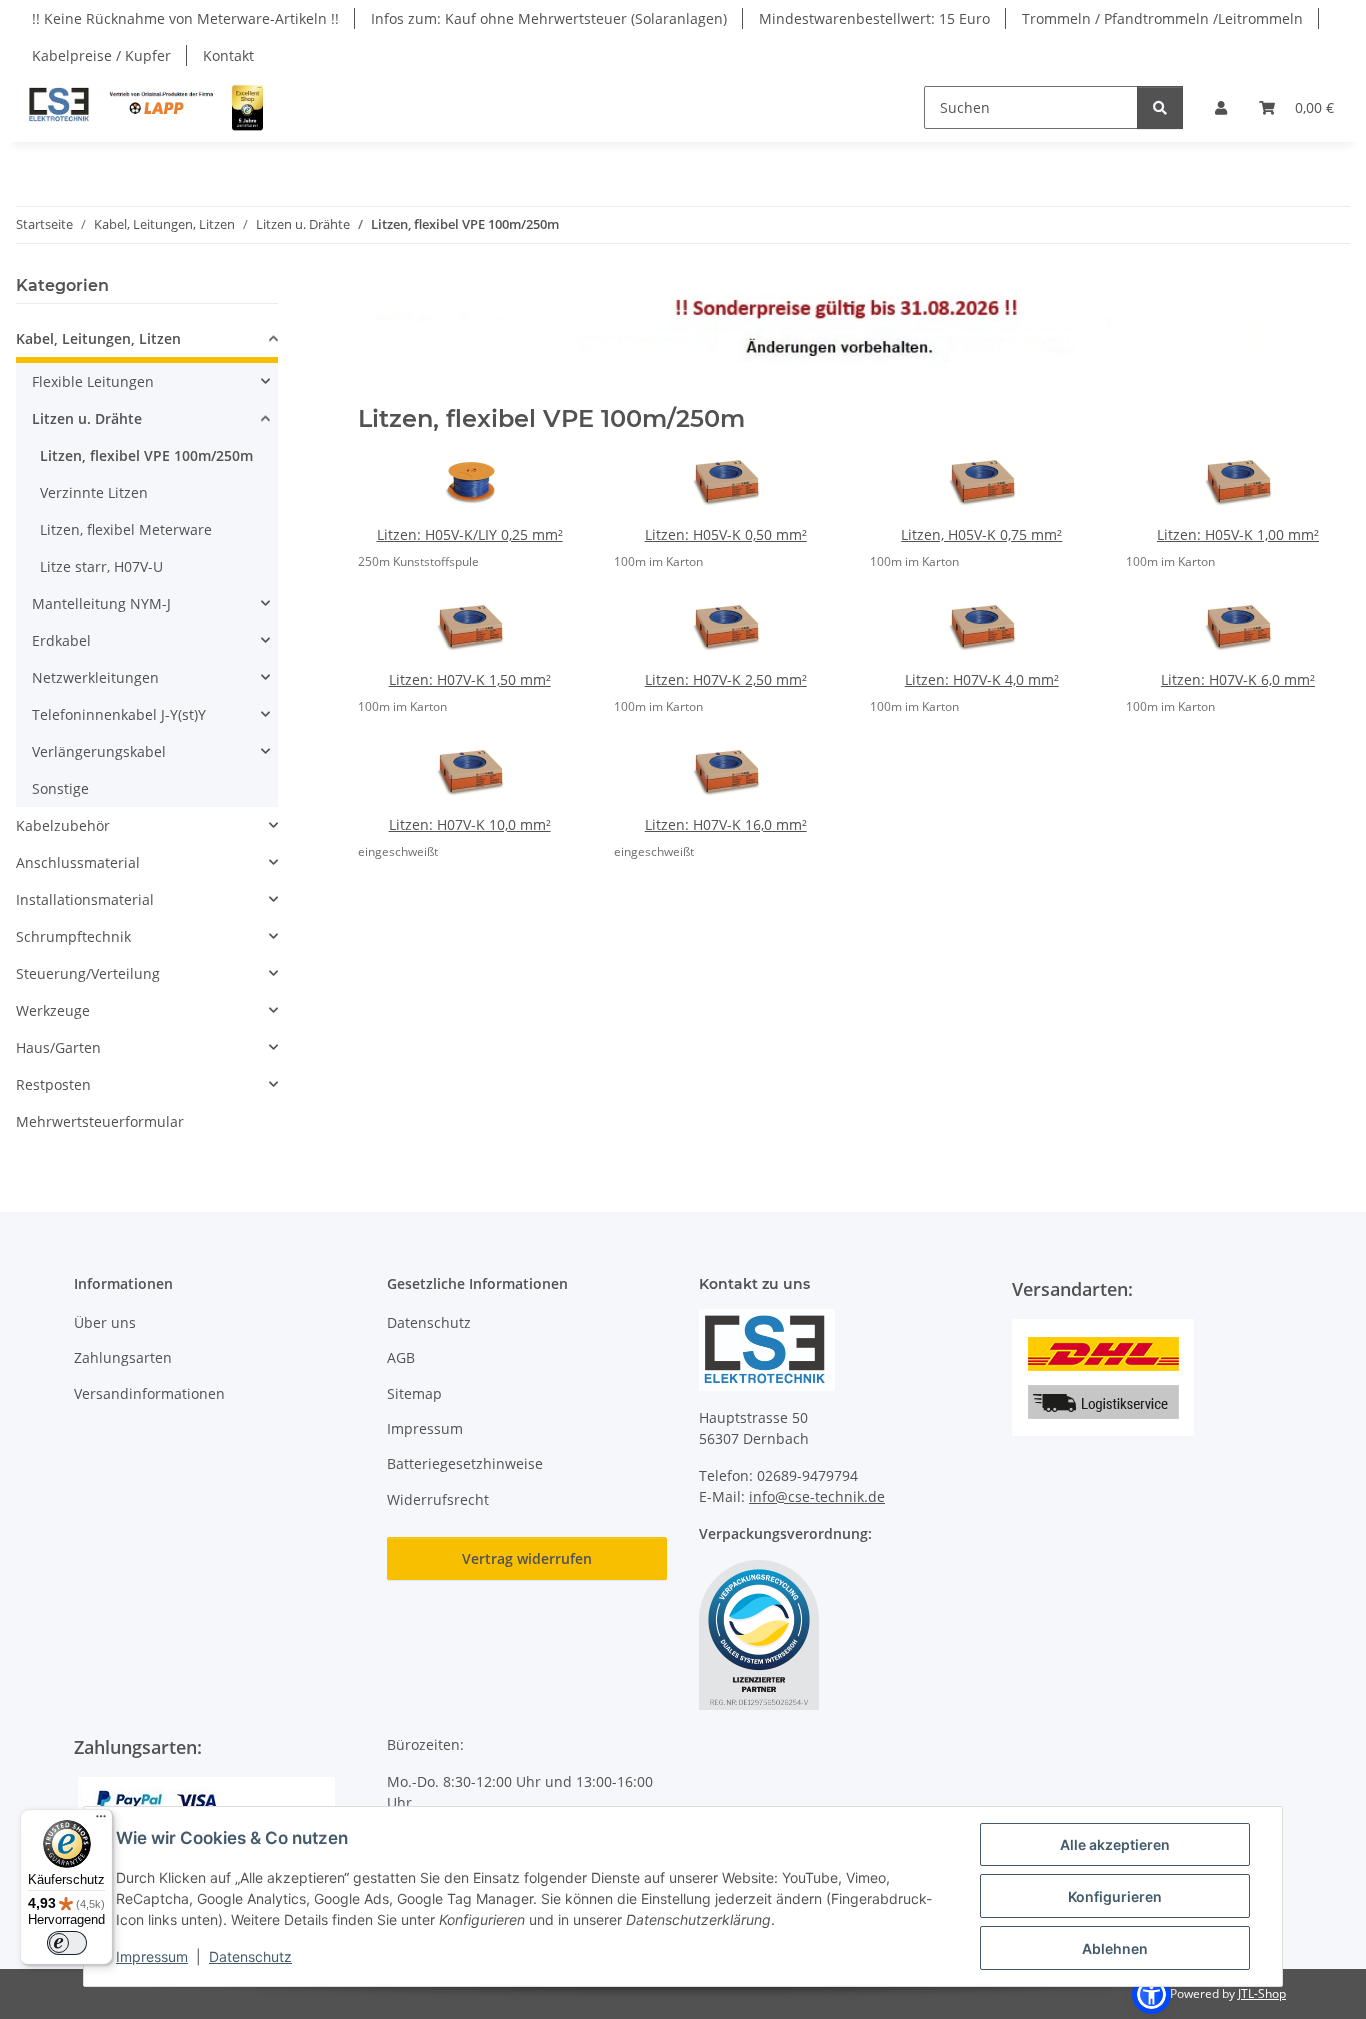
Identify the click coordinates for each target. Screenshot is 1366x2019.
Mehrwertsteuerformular (100, 1121)
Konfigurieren (1115, 1896)
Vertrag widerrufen (527, 1558)
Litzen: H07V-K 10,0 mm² (470, 824)
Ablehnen (1115, 1948)
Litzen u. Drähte (87, 418)
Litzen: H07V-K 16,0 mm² (726, 824)
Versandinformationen (149, 1393)
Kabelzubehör (63, 825)
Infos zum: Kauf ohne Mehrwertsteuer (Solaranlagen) (549, 18)
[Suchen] (1160, 107)
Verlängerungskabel (99, 751)
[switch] (67, 1943)
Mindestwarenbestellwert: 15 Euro (874, 18)
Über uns (105, 1322)
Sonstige (60, 788)
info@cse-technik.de (817, 1496)
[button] (1221, 107)
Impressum (152, 1956)
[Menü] (101, 1821)
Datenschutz (250, 1956)
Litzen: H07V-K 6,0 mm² (1238, 679)
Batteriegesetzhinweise (465, 1463)
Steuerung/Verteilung (88, 973)
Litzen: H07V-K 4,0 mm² (982, 679)
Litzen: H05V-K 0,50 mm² (726, 534)
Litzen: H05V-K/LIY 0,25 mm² (470, 534)
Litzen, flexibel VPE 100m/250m (146, 455)
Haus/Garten (58, 1047)
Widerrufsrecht (438, 1499)
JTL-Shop (1262, 1993)
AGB (401, 1357)
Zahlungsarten (123, 1357)
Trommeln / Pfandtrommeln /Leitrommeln (1162, 18)
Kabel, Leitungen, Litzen (98, 338)
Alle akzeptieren (1115, 1844)
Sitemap (414, 1393)
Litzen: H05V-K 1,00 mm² (1238, 534)
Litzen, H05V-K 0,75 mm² (981, 534)
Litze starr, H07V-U (101, 566)
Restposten (53, 1084)
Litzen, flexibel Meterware (126, 529)
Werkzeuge (53, 1010)
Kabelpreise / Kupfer (101, 55)
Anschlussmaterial (78, 862)
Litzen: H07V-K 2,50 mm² (726, 679)
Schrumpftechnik (73, 936)
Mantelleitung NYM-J (101, 603)
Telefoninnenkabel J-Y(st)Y (119, 714)
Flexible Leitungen (93, 381)
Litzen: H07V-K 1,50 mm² (470, 679)
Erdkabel (61, 640)
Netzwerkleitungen (95, 677)
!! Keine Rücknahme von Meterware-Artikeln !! (185, 18)
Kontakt (228, 55)
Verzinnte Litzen (94, 492)
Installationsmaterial (85, 899)
